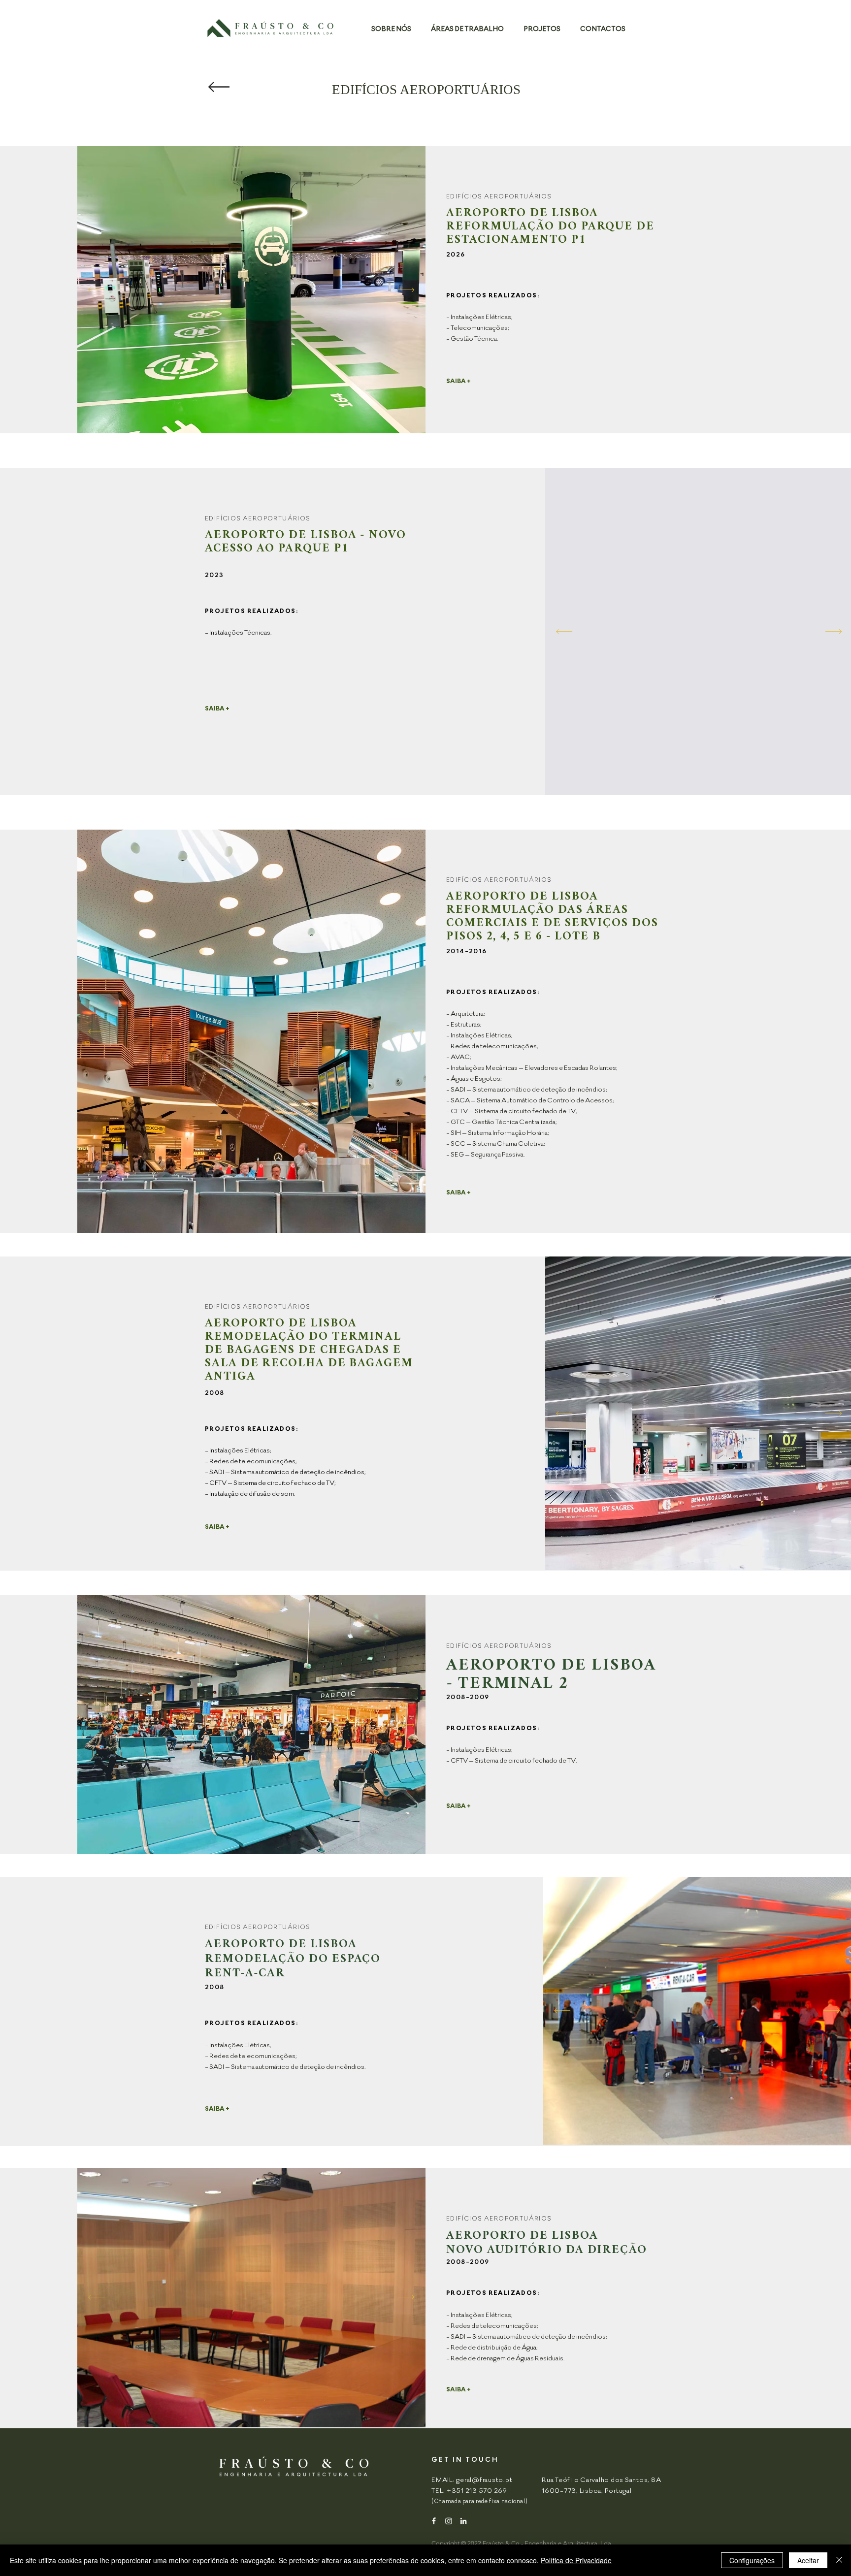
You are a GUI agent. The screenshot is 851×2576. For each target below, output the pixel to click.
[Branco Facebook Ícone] (434, 2521)
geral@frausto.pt (484, 2479)
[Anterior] (96, 290)
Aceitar (808, 2560)
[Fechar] (839, 2560)
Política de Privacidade (576, 2560)
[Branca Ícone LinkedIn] (463, 2521)
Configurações (752, 2560)
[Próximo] (406, 290)
